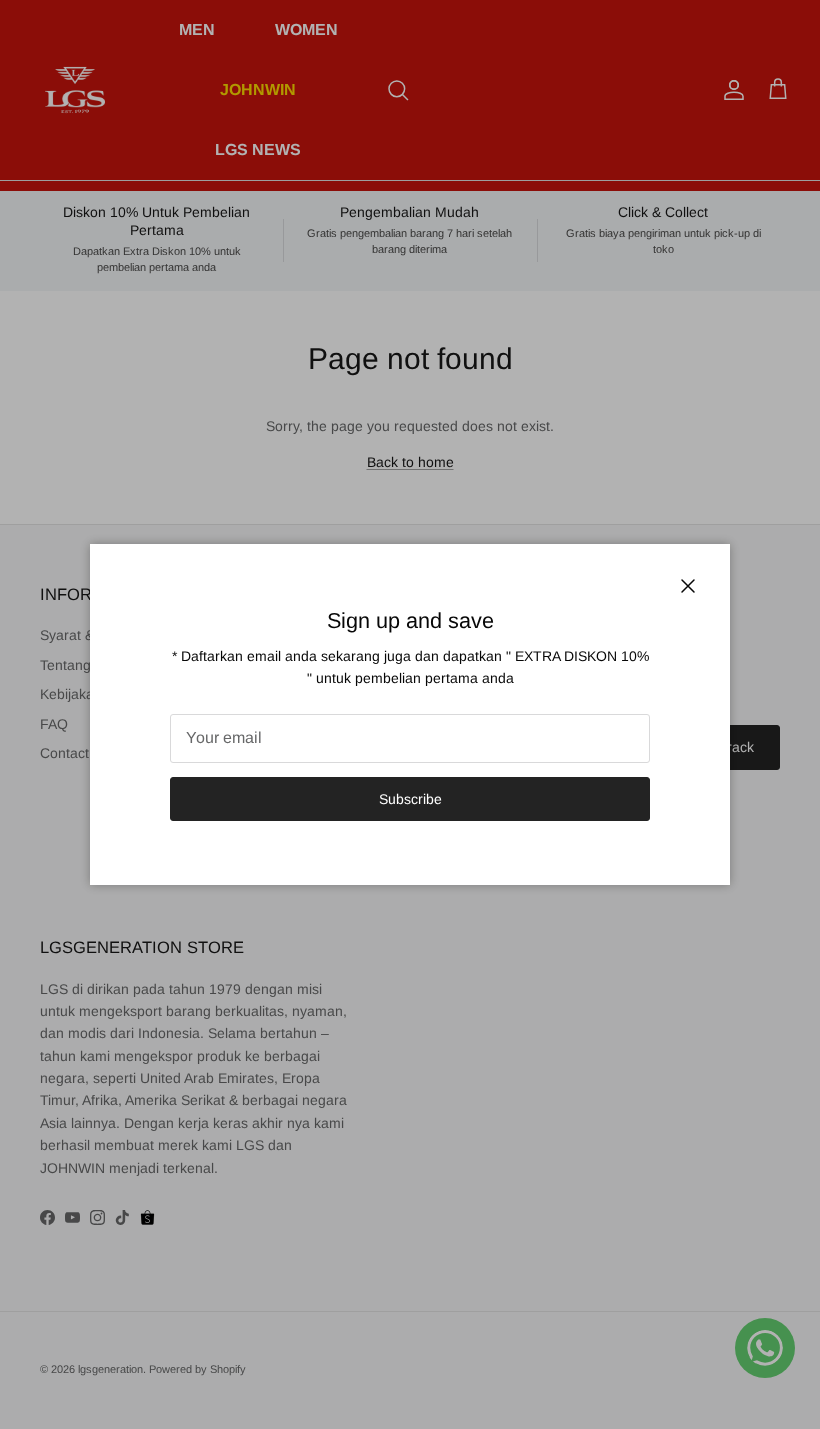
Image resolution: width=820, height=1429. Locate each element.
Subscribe (410, 799)
